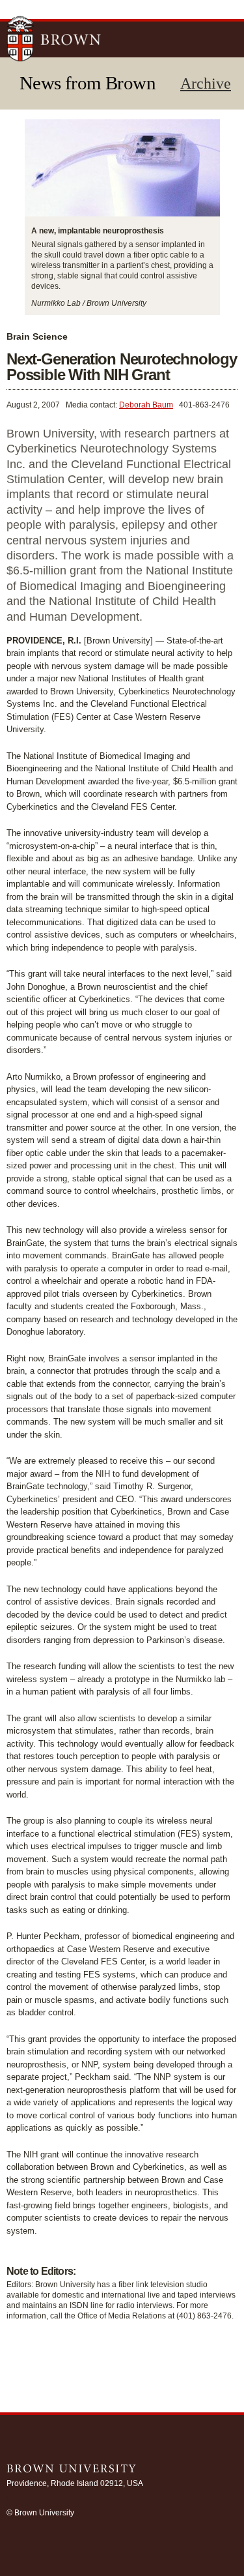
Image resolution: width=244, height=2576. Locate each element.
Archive (206, 83)
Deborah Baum (146, 405)
